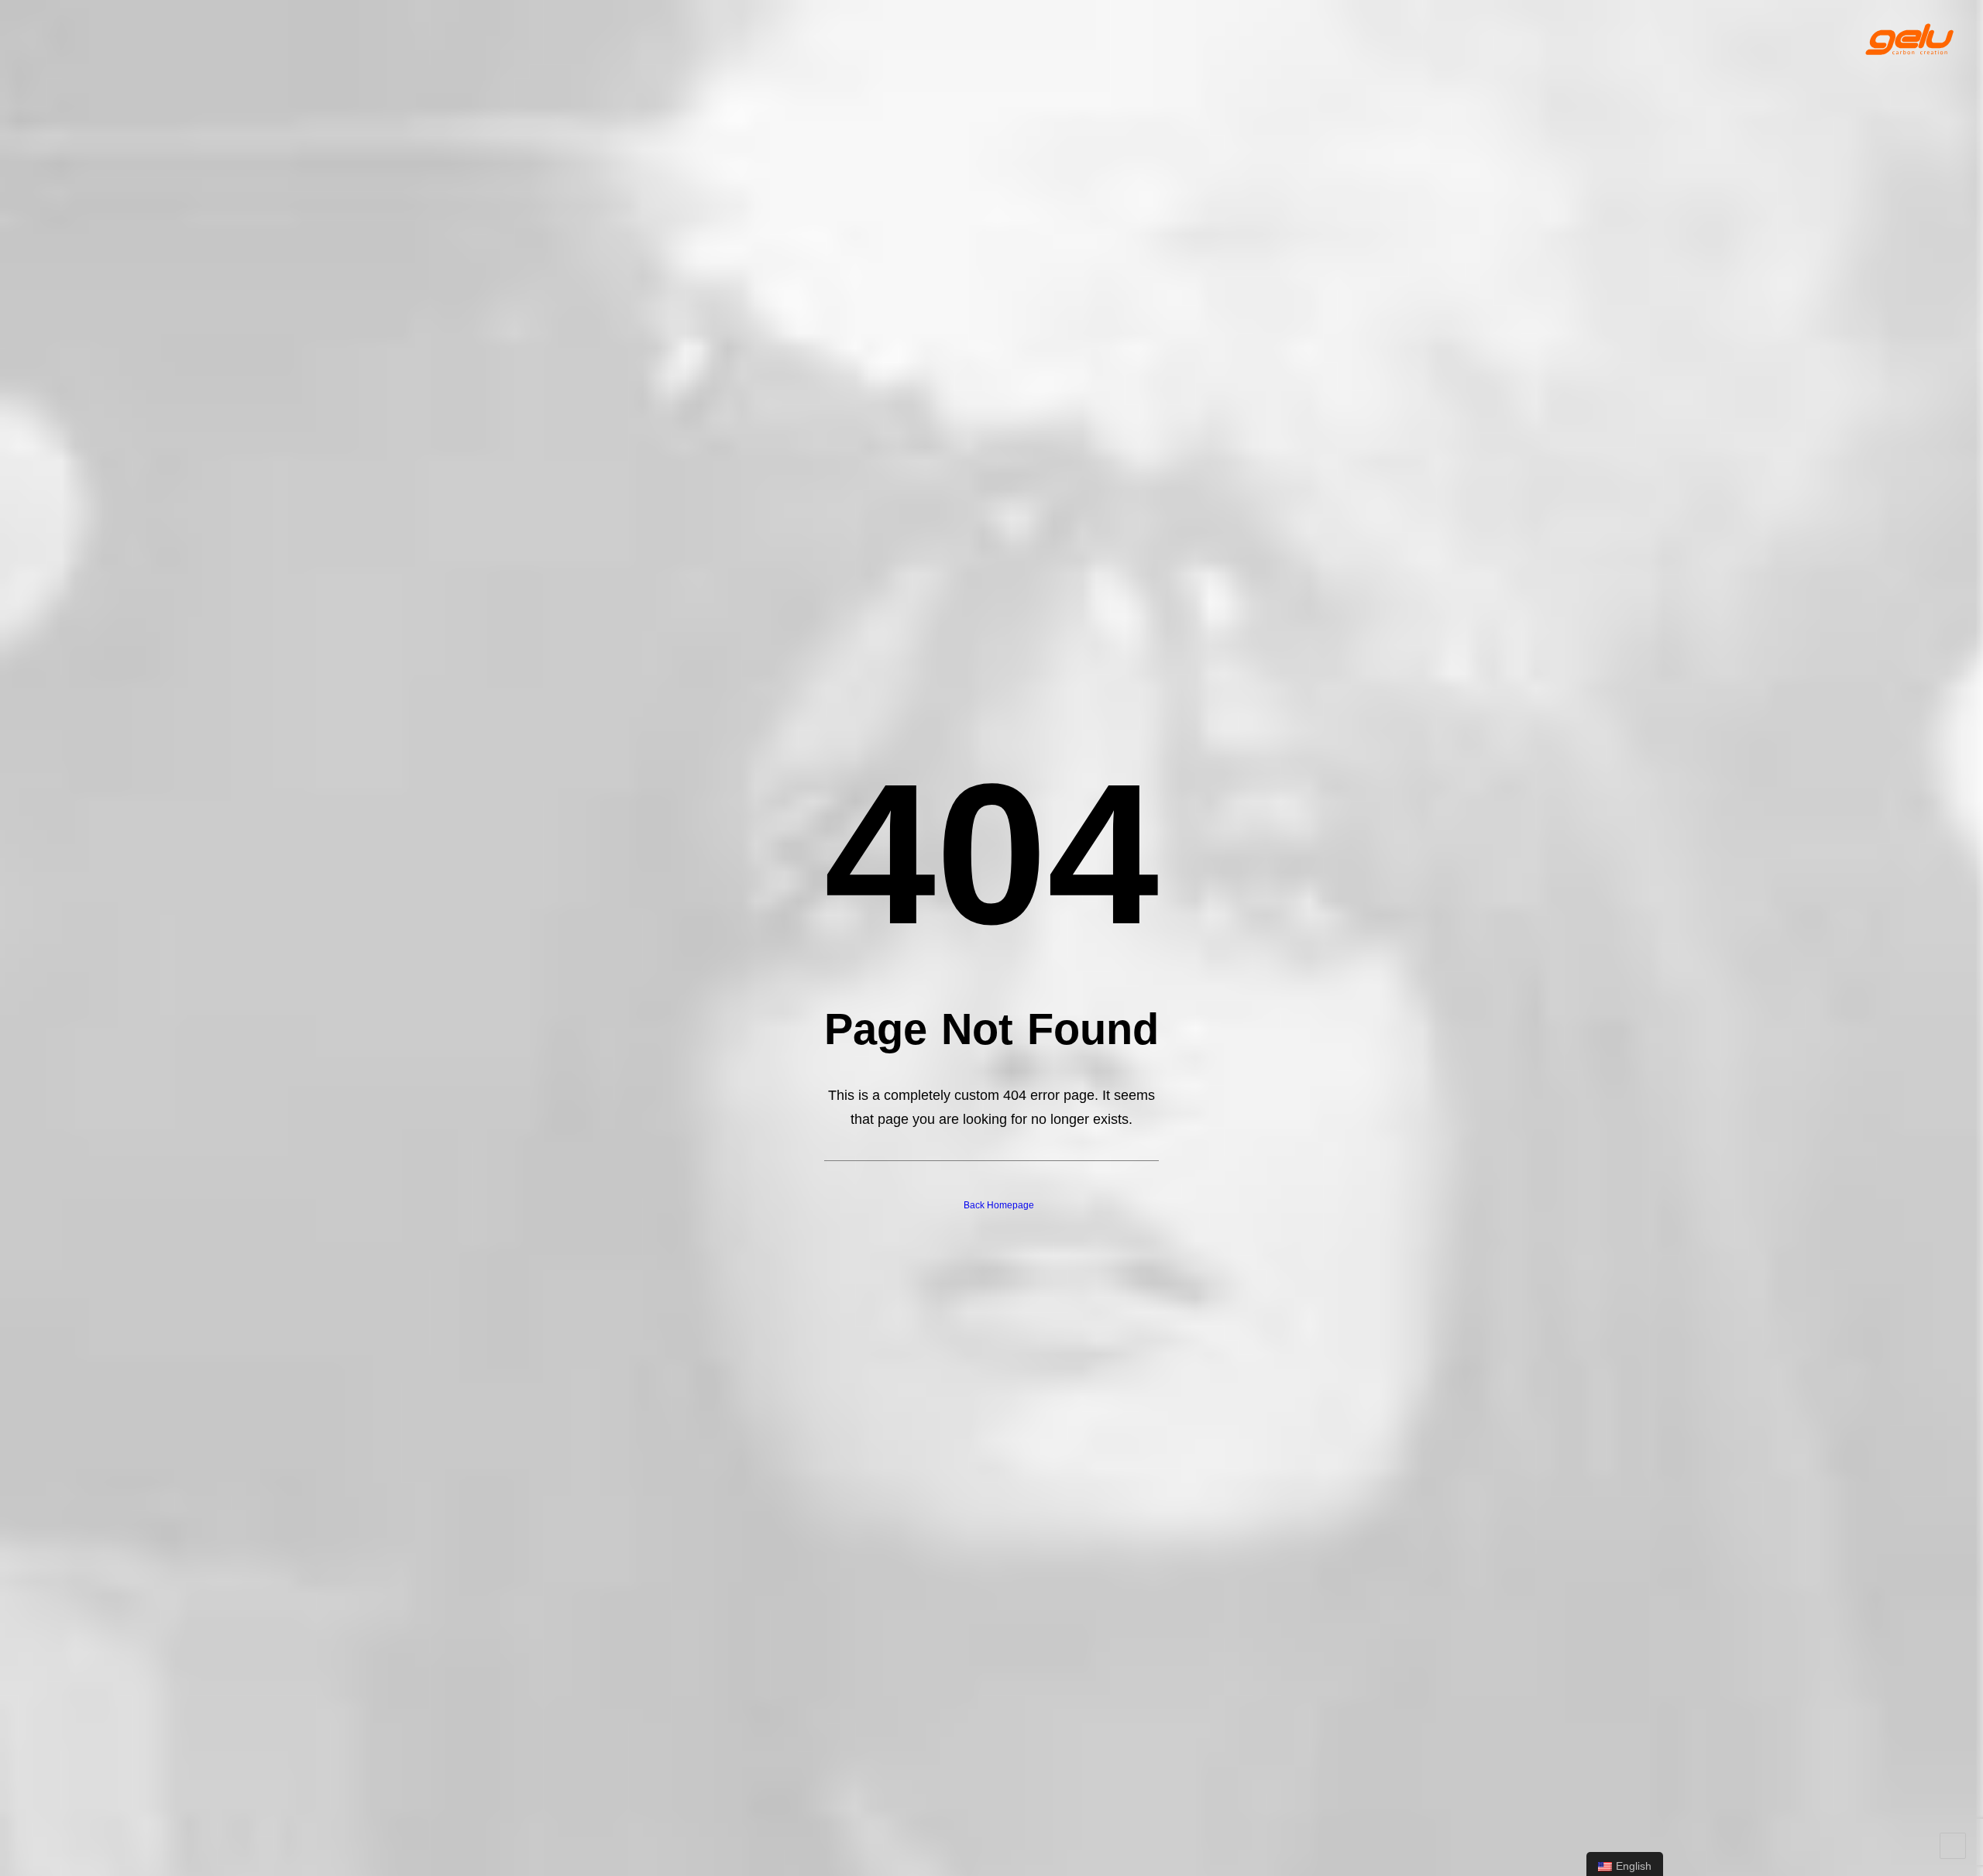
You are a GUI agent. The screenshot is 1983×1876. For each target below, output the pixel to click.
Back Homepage (999, 1205)
